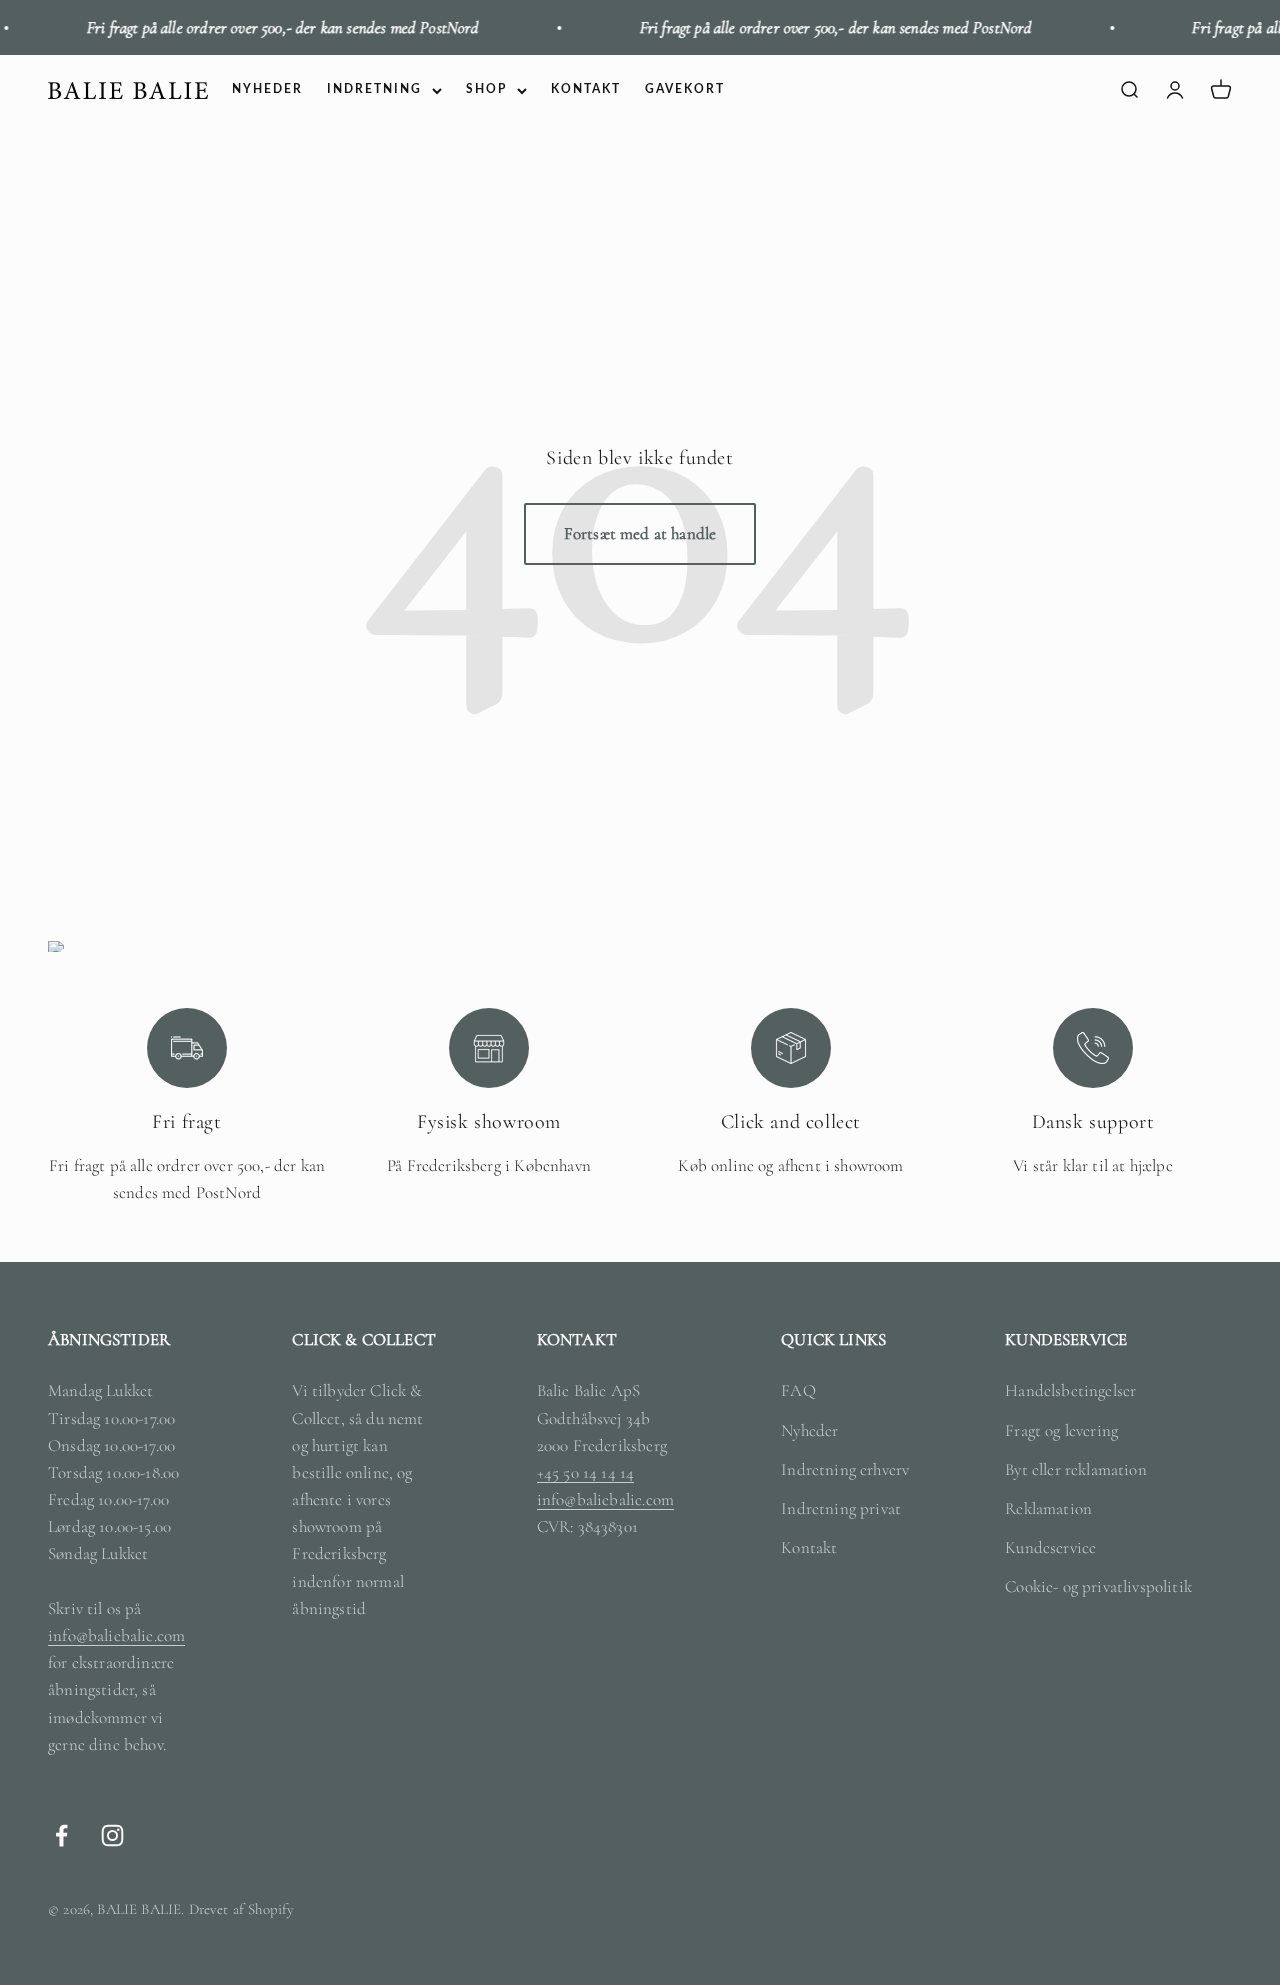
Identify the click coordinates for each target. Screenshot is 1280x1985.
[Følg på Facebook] (61, 1835)
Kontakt (809, 1547)
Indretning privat (841, 1508)
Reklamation (1048, 1508)
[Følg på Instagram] (112, 1835)
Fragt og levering (1061, 1430)
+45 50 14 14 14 (586, 1472)
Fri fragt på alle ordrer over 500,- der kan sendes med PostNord (263, 27)
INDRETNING (374, 90)
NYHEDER (267, 90)
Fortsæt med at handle (640, 533)
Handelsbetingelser (1070, 1390)
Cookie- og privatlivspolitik (1098, 1586)
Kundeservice (1050, 1547)
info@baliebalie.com (116, 1635)
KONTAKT (586, 90)
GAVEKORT (685, 90)
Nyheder (809, 1430)
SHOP (486, 90)
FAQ (798, 1390)
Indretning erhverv (845, 1469)
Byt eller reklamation (1076, 1469)
